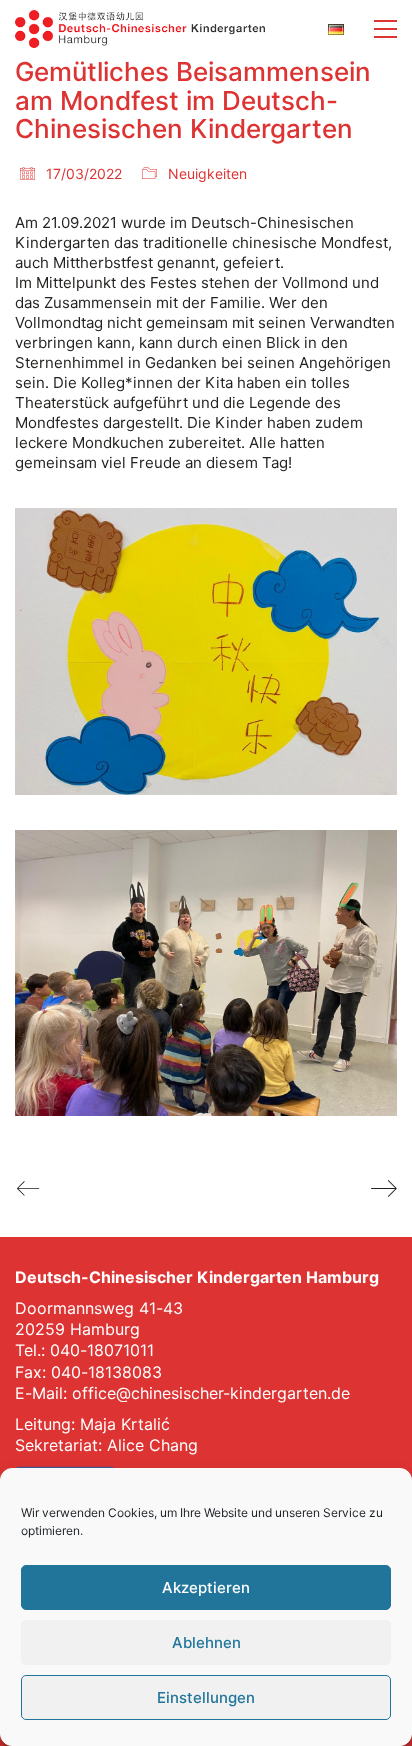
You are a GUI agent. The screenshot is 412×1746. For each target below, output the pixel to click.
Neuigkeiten (207, 173)
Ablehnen (206, 1642)
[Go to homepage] (140, 29)
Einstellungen (206, 1697)
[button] (385, 29)
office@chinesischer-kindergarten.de (211, 1393)
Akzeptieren (206, 1587)
